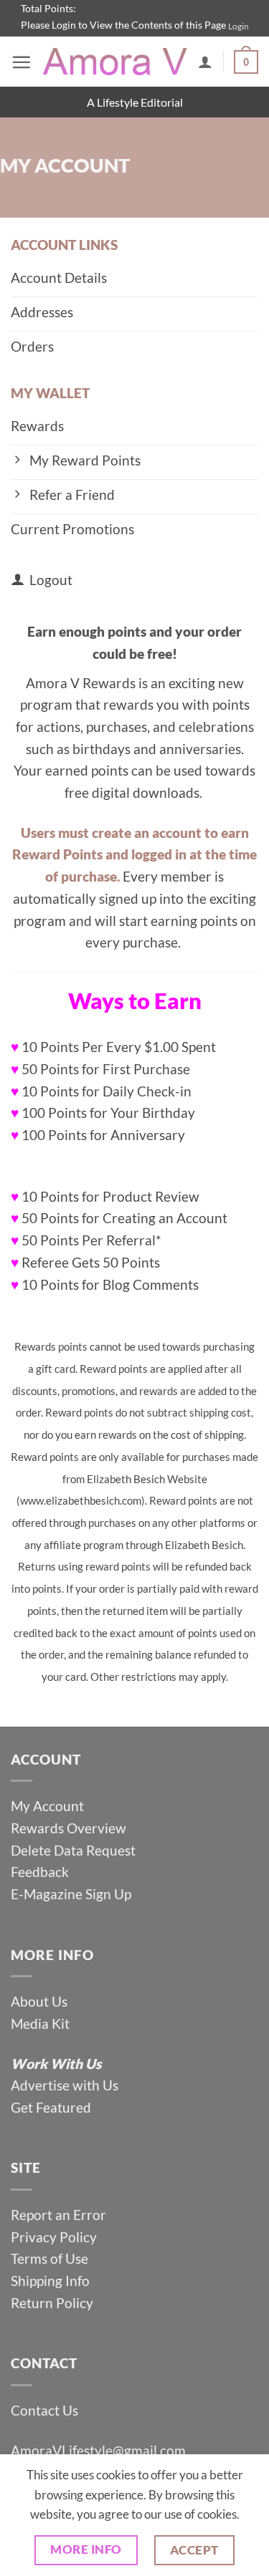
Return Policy (52, 2303)
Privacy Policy (54, 2237)
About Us (39, 2001)
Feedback (40, 1872)
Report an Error (58, 2215)
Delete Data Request (73, 1850)
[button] (21, 62)
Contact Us (44, 2410)
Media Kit (40, 2023)
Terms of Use (51, 2258)
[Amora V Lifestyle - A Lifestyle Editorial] (115, 62)
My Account (47, 1806)
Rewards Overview (69, 1828)
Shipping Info (50, 2281)
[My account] (205, 62)
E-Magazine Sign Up (71, 1894)
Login (239, 26)
